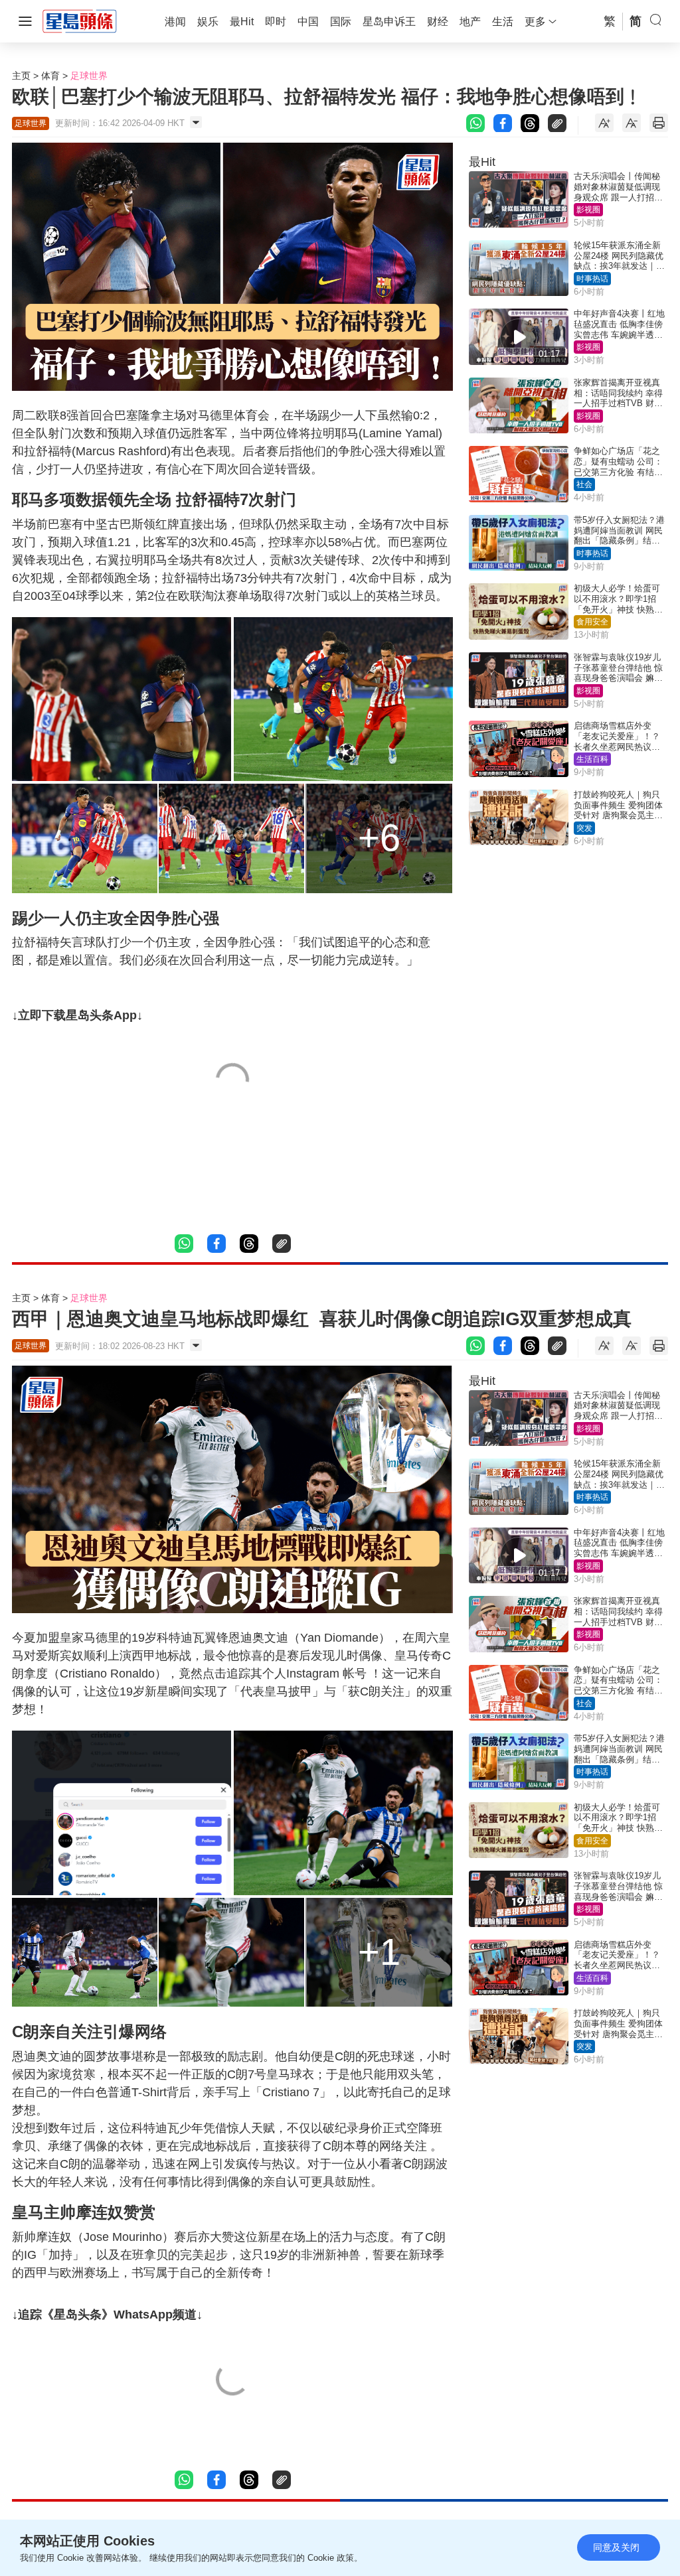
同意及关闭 (616, 2547)
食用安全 (592, 622)
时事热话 (592, 279)
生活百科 (592, 759)
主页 (21, 76)
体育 (50, 76)
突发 (584, 828)
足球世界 (89, 76)
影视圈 (588, 210)
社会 (584, 484)
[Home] (80, 21)
